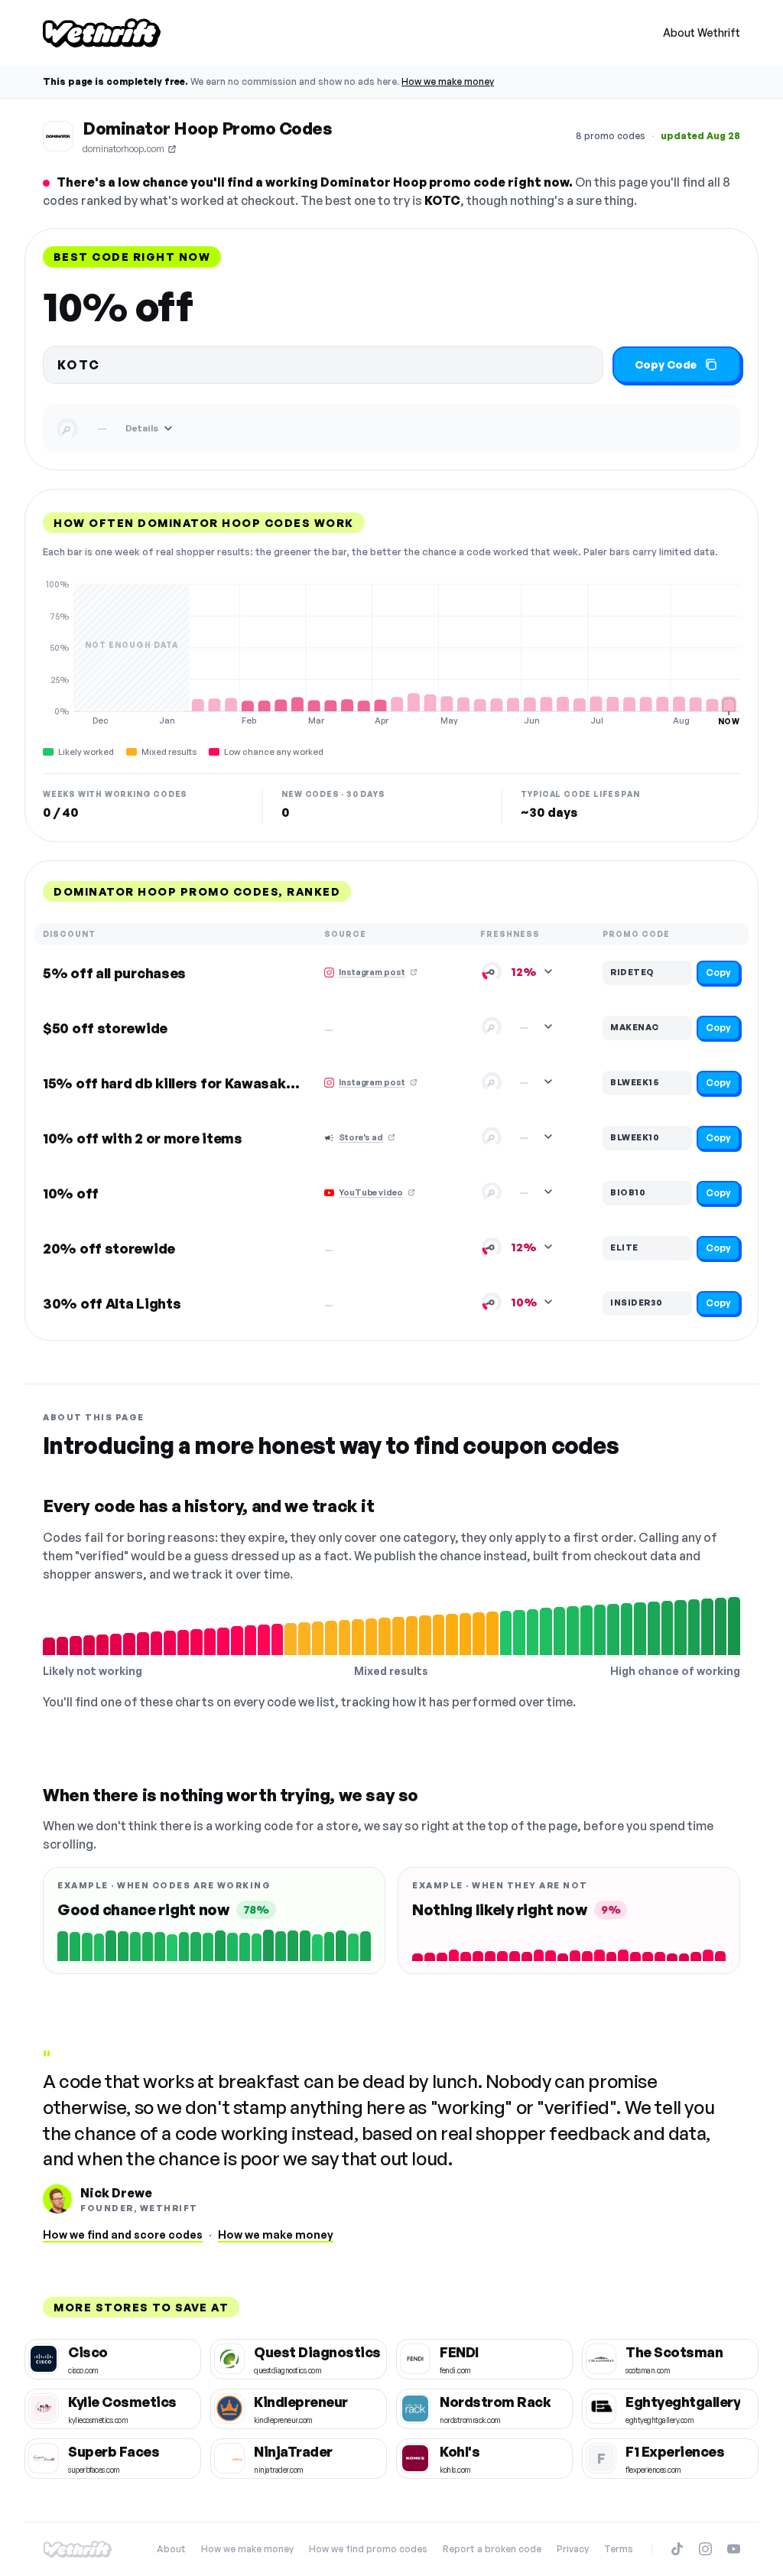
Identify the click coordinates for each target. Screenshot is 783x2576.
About (171, 2549)
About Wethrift (702, 33)
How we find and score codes (123, 2234)
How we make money (448, 81)
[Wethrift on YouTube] (734, 2549)
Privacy (573, 2549)
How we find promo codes (368, 2549)
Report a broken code (492, 2549)
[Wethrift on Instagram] (705, 2549)
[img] (391, 652)
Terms (619, 2549)
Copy (718, 973)
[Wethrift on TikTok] (677, 2549)
